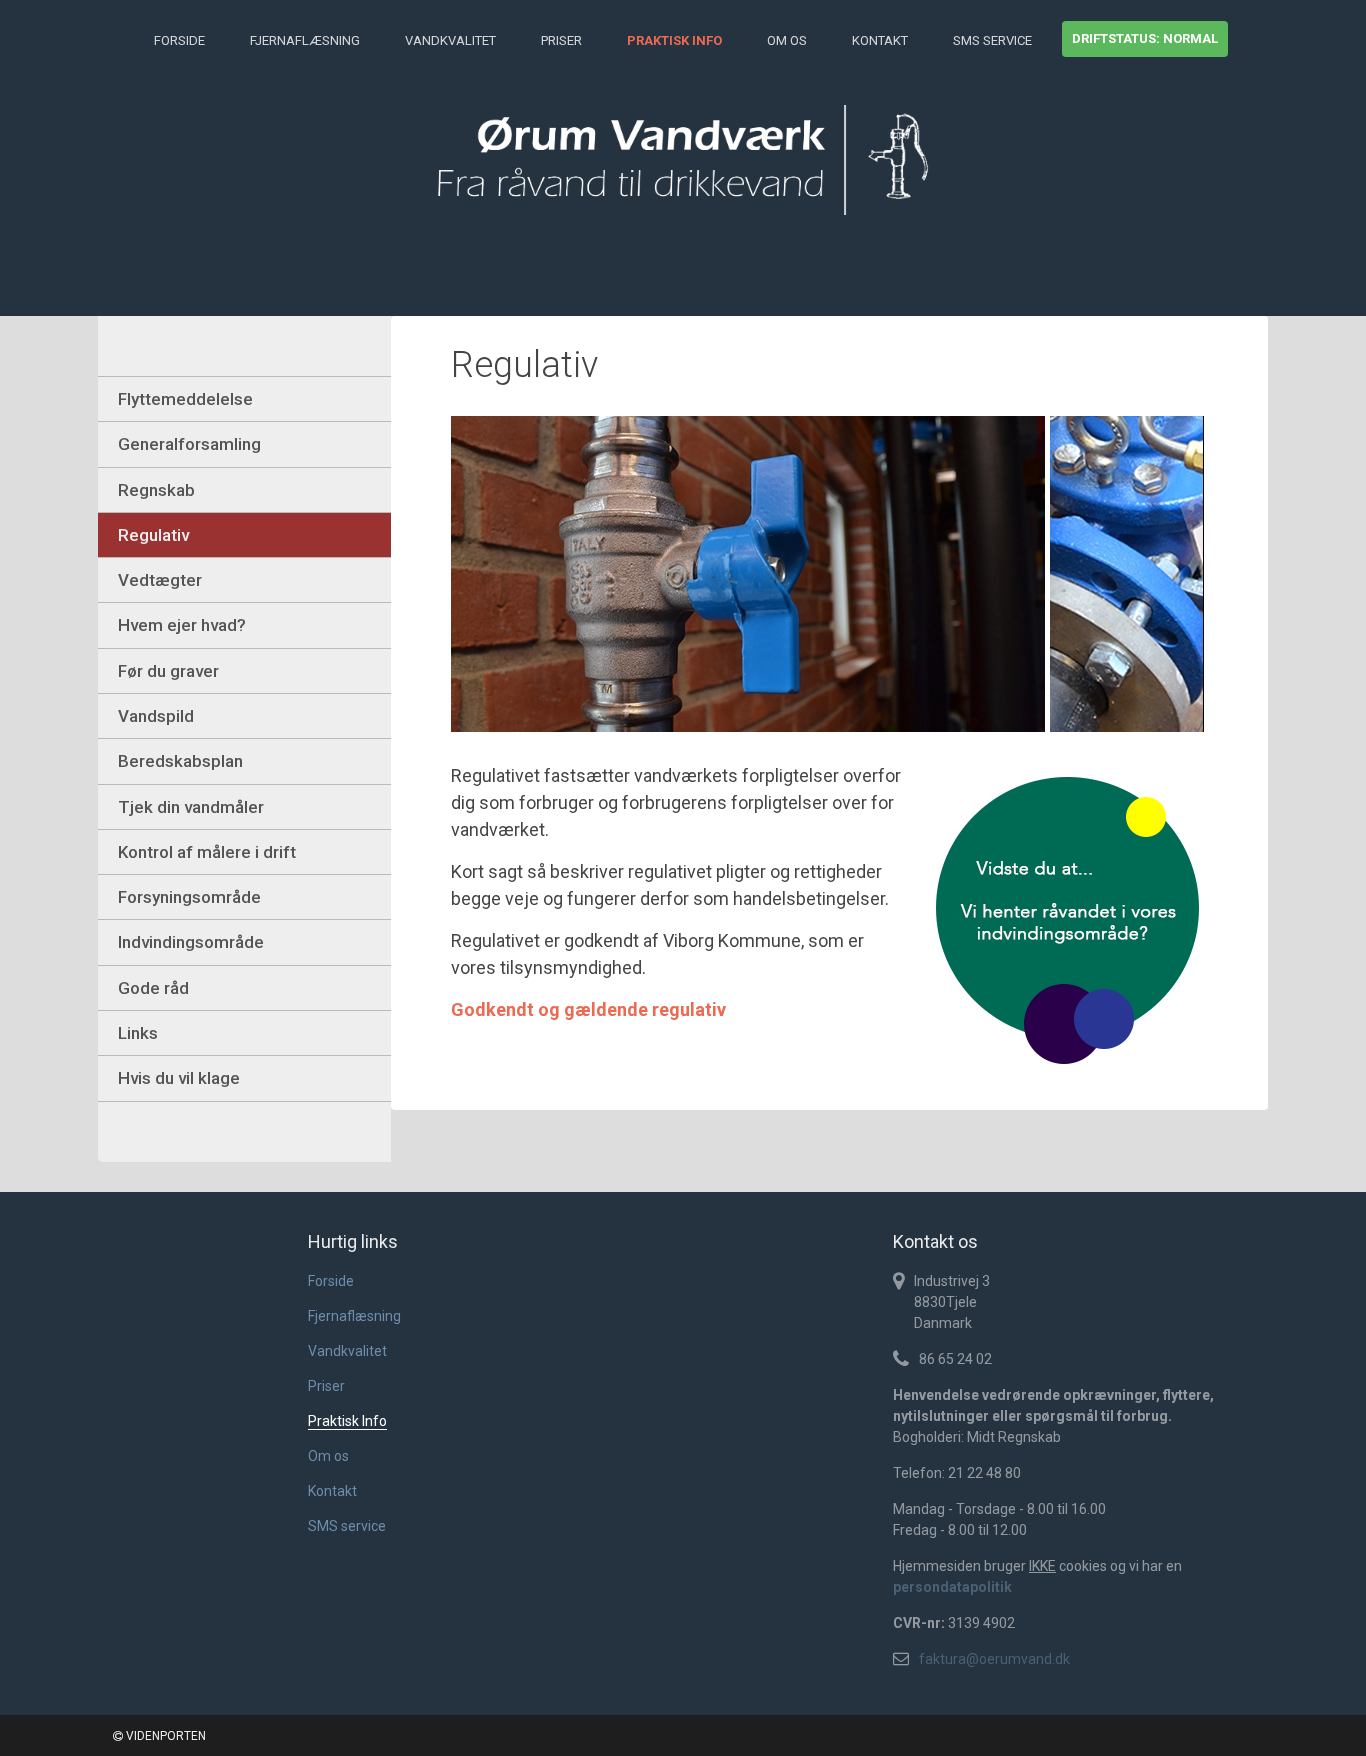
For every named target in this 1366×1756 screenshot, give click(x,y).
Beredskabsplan (180, 761)
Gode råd (153, 988)
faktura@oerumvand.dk (994, 1659)
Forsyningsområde (189, 897)
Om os (787, 40)
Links (138, 1033)
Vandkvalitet (450, 40)
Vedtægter (160, 580)
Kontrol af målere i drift (207, 852)
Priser (561, 40)
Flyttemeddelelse (185, 399)
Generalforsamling (189, 444)
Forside (179, 40)
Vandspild (156, 716)
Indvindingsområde (191, 942)
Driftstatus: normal (1145, 38)
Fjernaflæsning (305, 40)
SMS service (992, 40)
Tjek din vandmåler (191, 807)
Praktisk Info (674, 40)
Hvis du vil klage (179, 1078)
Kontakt (880, 40)
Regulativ (153, 535)
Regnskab (156, 490)
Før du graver (168, 671)
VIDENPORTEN (164, 1736)
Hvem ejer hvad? (182, 625)
